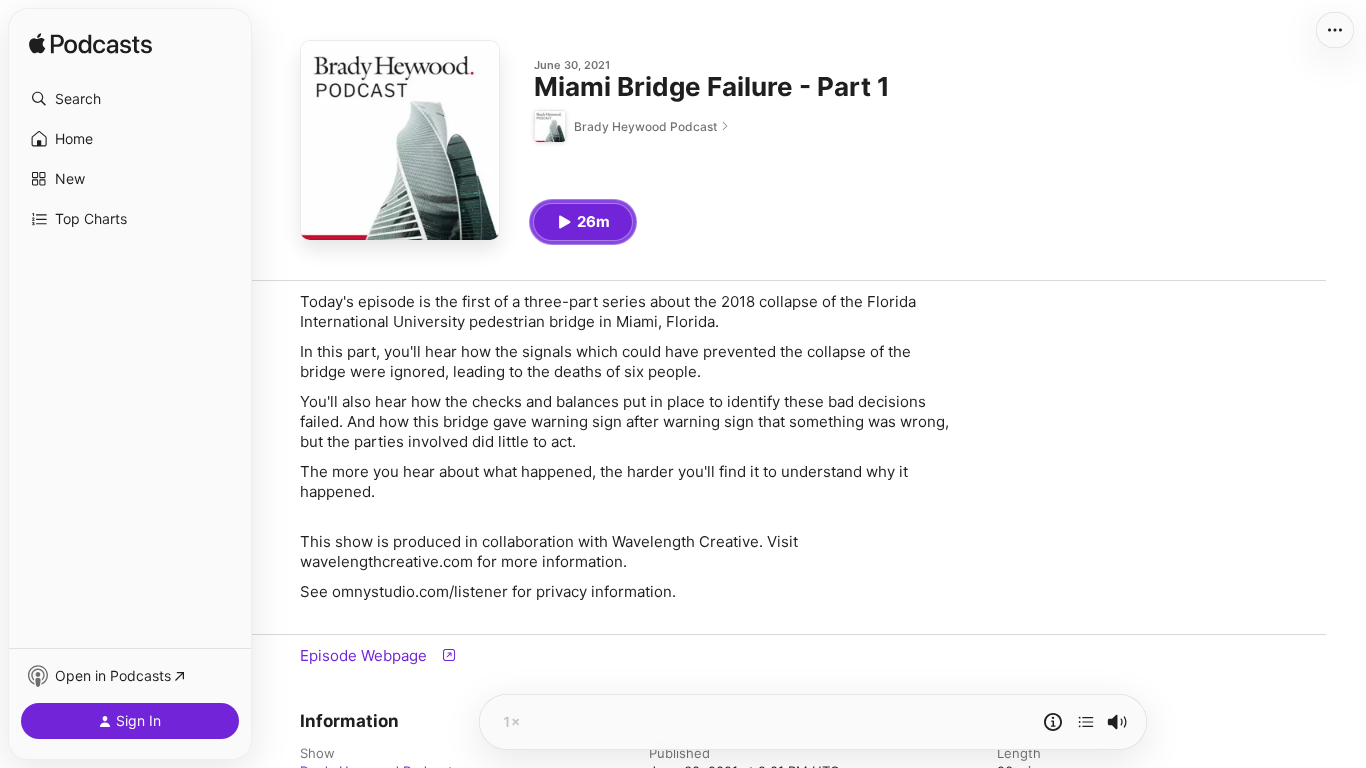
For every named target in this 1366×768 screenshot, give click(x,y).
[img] (90, 45)
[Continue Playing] (1086, 722)
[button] (130, 99)
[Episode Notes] (1053, 722)
